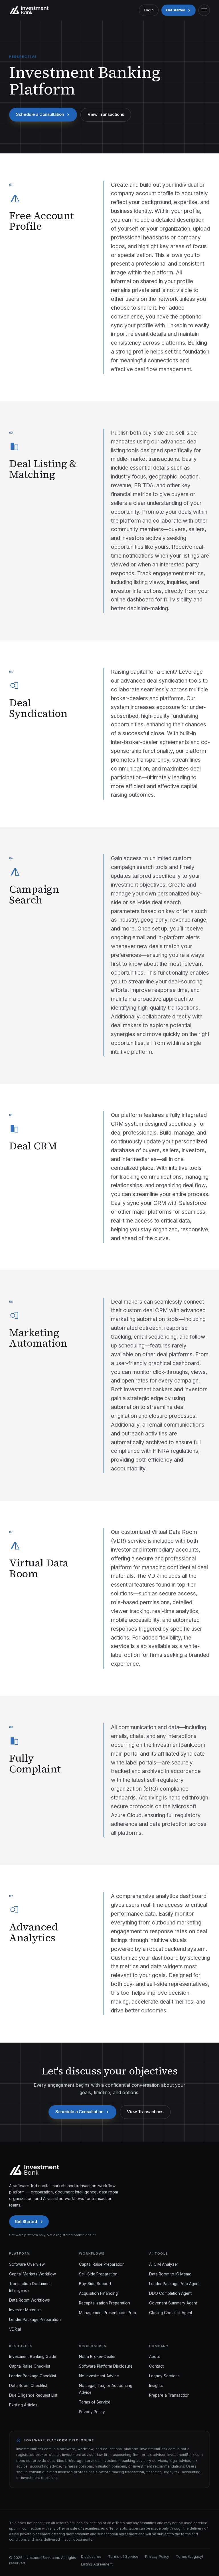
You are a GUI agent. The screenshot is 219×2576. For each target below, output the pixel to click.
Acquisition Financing (98, 2293)
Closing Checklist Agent (171, 2313)
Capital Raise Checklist (30, 2366)
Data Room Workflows (30, 2300)
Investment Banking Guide (33, 2357)
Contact (156, 2366)
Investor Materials (25, 2310)
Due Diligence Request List (33, 2395)
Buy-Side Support (95, 2284)
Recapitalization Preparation (105, 2303)
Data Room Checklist (28, 2386)
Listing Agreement (97, 2564)
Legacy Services (164, 2376)
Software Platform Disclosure (106, 2366)
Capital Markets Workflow (33, 2274)
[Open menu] (204, 10)
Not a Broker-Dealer (97, 2357)
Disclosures (91, 2557)
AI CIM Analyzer (164, 2264)
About (155, 2357)
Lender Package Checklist (33, 2376)
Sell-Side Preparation (98, 2274)
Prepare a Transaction (169, 2395)
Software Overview (27, 2264)
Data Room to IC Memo (170, 2274)
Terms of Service (95, 2402)
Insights (156, 2386)
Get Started (176, 10)
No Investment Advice (99, 2376)
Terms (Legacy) (189, 2557)
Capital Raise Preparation (102, 2264)
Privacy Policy (92, 2412)
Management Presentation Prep (108, 2313)
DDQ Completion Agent (170, 2293)
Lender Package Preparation (35, 2320)
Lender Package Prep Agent (174, 2284)
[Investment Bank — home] (29, 10)
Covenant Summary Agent (173, 2303)
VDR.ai (15, 2329)
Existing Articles (23, 2405)
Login (149, 10)
